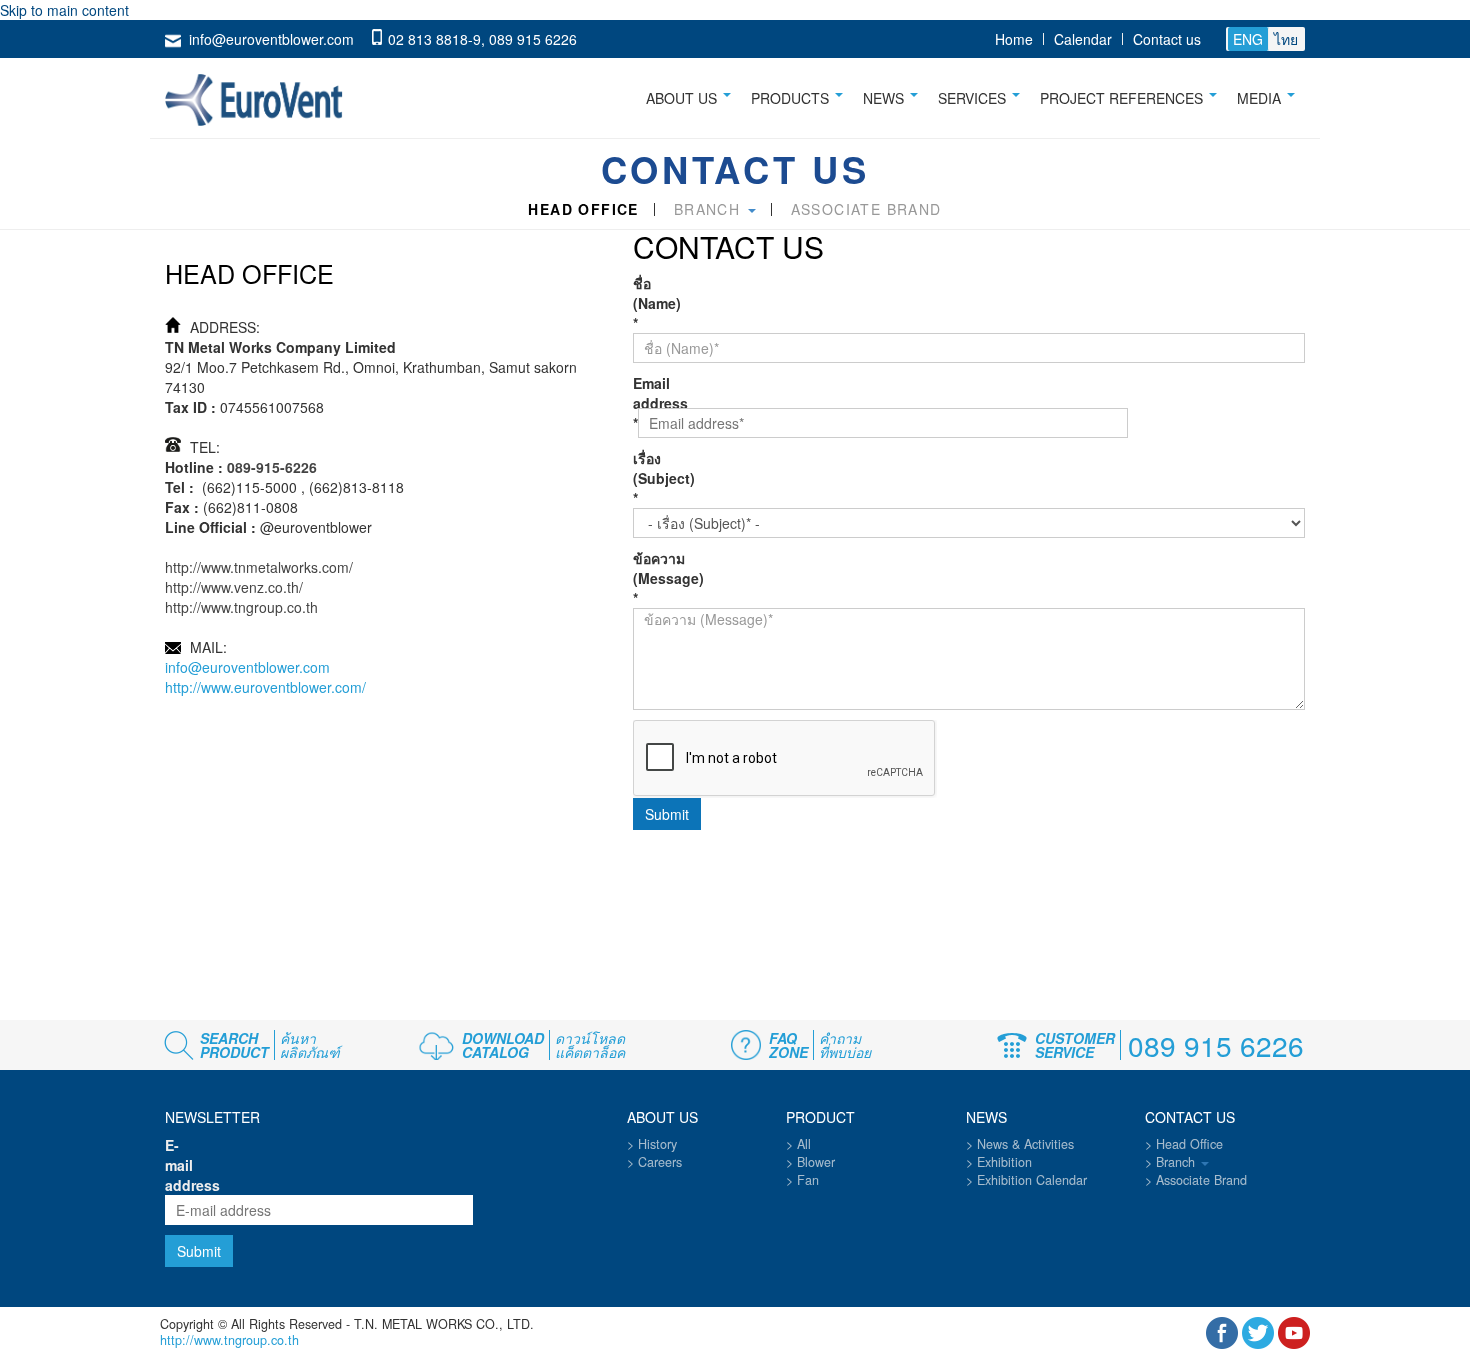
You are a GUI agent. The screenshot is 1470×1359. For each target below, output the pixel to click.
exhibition (1004, 1162)
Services (974, 98)
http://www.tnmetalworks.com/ (259, 567)
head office (583, 209)
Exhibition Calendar (1032, 1180)
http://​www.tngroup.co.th (229, 1340)
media (1261, 98)
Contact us (1167, 39)
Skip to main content (64, 10)
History (657, 1144)
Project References (1123, 98)
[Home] (261, 96)
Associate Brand (866, 209)
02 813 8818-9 (434, 39)
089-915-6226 (272, 467)
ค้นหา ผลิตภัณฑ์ (310, 1045)
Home (1014, 39)
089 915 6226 (533, 39)
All (804, 1144)
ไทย (1286, 39)
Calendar (1083, 39)
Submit (667, 814)
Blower (816, 1162)
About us (683, 98)
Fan (808, 1180)
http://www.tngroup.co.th (241, 607)
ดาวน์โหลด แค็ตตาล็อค (590, 1045)
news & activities (1025, 1144)
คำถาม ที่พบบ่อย (845, 1045)
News (885, 98)
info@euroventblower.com (271, 39)
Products (792, 98)
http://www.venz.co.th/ (234, 587)
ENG (1248, 39)
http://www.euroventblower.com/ (265, 687)
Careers (660, 1162)
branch (710, 209)
